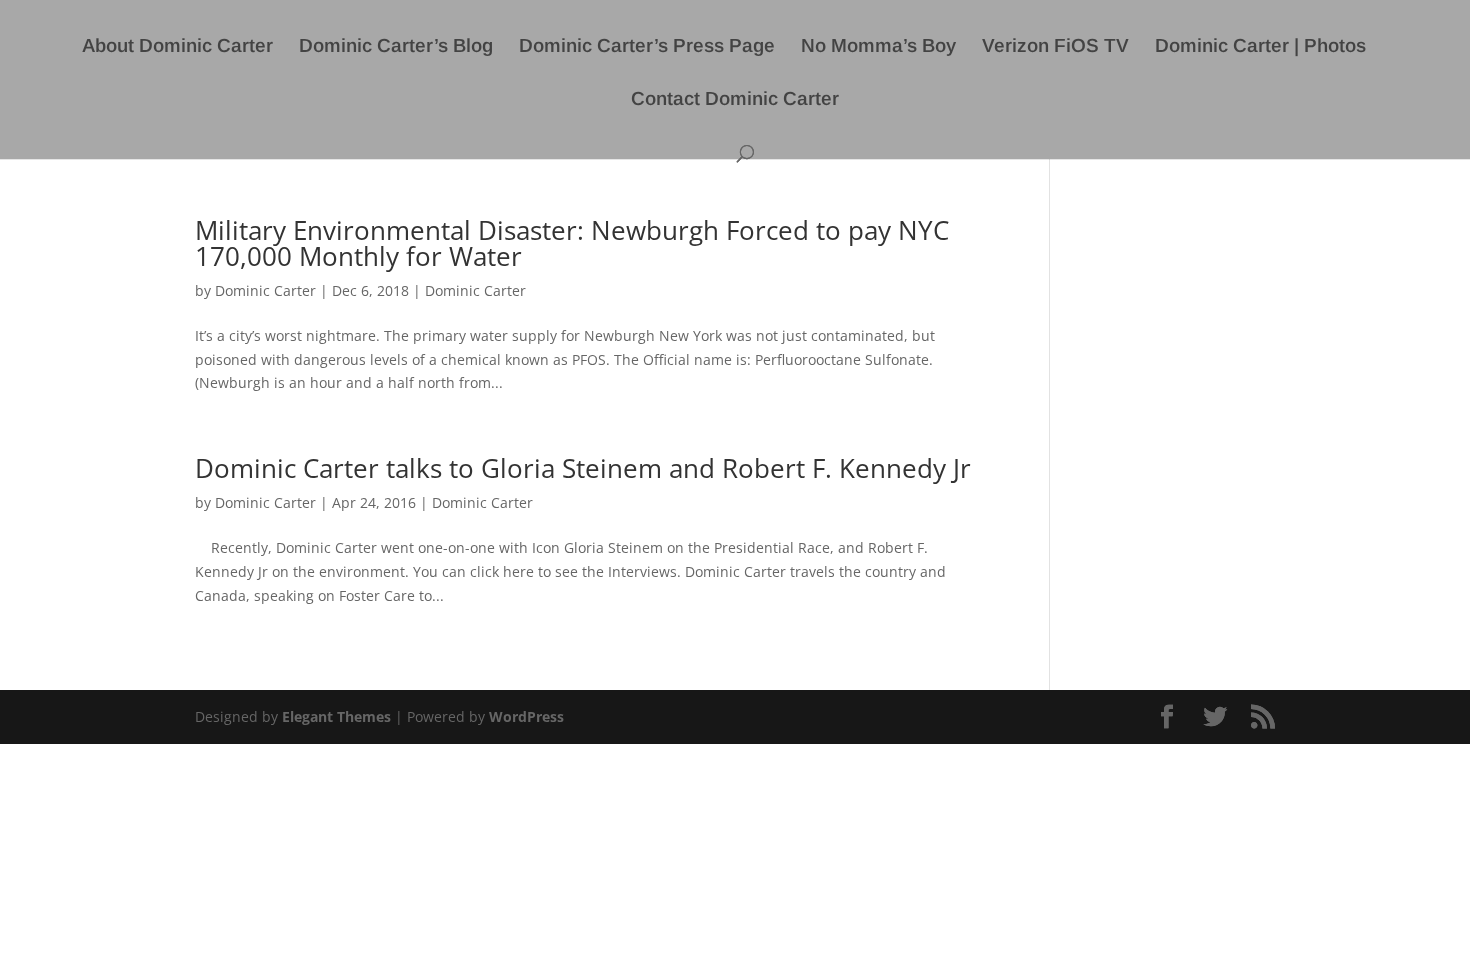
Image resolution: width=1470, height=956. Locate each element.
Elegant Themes (336, 716)
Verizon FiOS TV (1055, 47)
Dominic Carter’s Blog (396, 47)
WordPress (526, 716)
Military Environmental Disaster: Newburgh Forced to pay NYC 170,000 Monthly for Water (572, 243)
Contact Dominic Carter (735, 100)
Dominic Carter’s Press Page (647, 47)
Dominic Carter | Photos (1260, 47)
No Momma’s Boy (878, 47)
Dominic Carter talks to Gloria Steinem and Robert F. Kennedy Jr (583, 468)
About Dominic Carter (177, 47)
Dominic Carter (265, 290)
